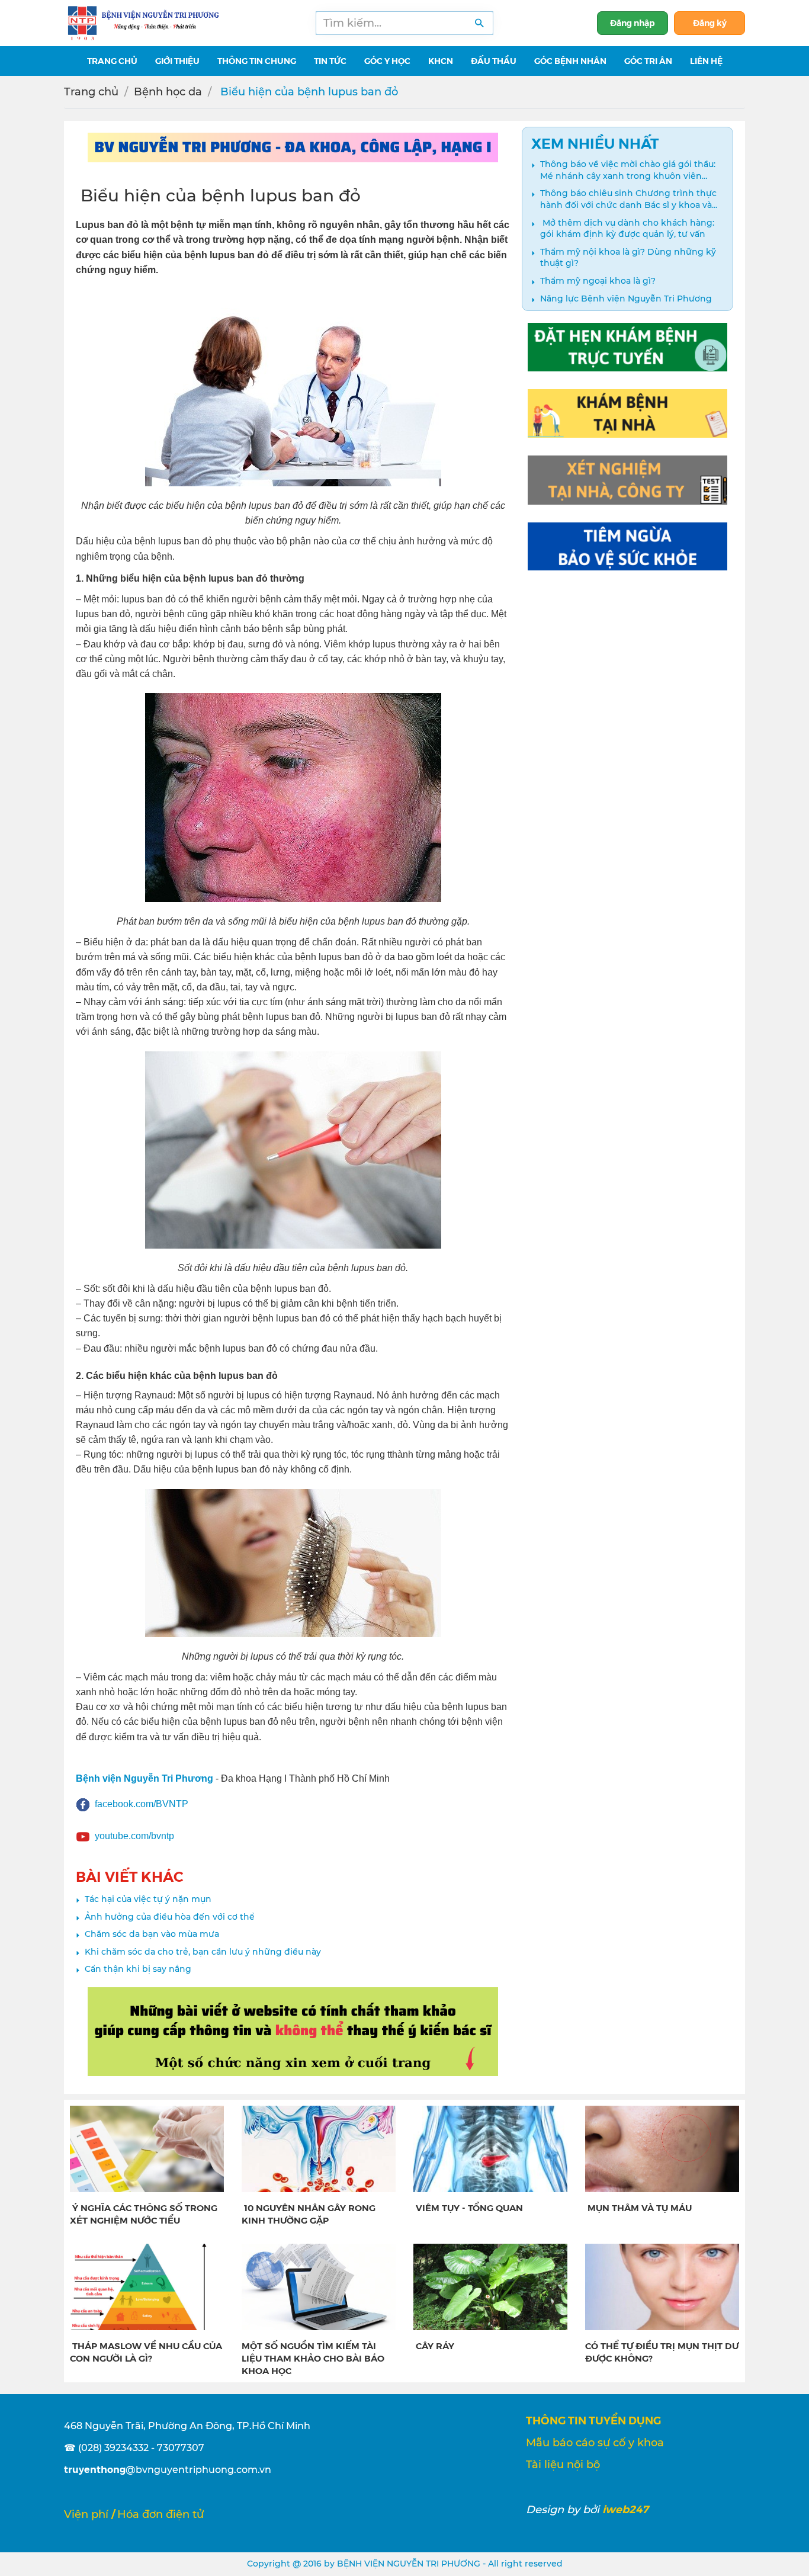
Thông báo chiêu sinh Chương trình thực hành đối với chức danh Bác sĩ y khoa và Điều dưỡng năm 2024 (628, 199)
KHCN (441, 60)
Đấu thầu (494, 60)
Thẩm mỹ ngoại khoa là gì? (598, 281)
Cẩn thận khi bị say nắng (138, 1969)
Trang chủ (91, 92)
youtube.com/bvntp (134, 1836)
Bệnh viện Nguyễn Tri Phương (145, 1778)
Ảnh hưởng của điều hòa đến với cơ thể (170, 1917)
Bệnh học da (168, 92)
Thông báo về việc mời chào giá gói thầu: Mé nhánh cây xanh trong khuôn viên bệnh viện (628, 170)
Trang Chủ (112, 60)
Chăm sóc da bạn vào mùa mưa (152, 1934)
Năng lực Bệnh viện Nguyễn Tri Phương (626, 299)
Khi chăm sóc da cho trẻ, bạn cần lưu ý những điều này (203, 1952)
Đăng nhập (633, 23)
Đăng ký (710, 23)
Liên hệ (706, 60)
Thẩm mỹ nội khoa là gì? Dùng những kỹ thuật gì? (628, 258)
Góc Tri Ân (648, 60)
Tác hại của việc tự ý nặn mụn (148, 1899)
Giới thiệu (177, 60)
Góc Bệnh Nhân (570, 60)
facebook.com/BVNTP (142, 1804)
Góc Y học (387, 60)
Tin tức (330, 60)
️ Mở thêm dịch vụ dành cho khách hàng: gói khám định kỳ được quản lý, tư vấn (627, 229)
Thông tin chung (257, 60)
